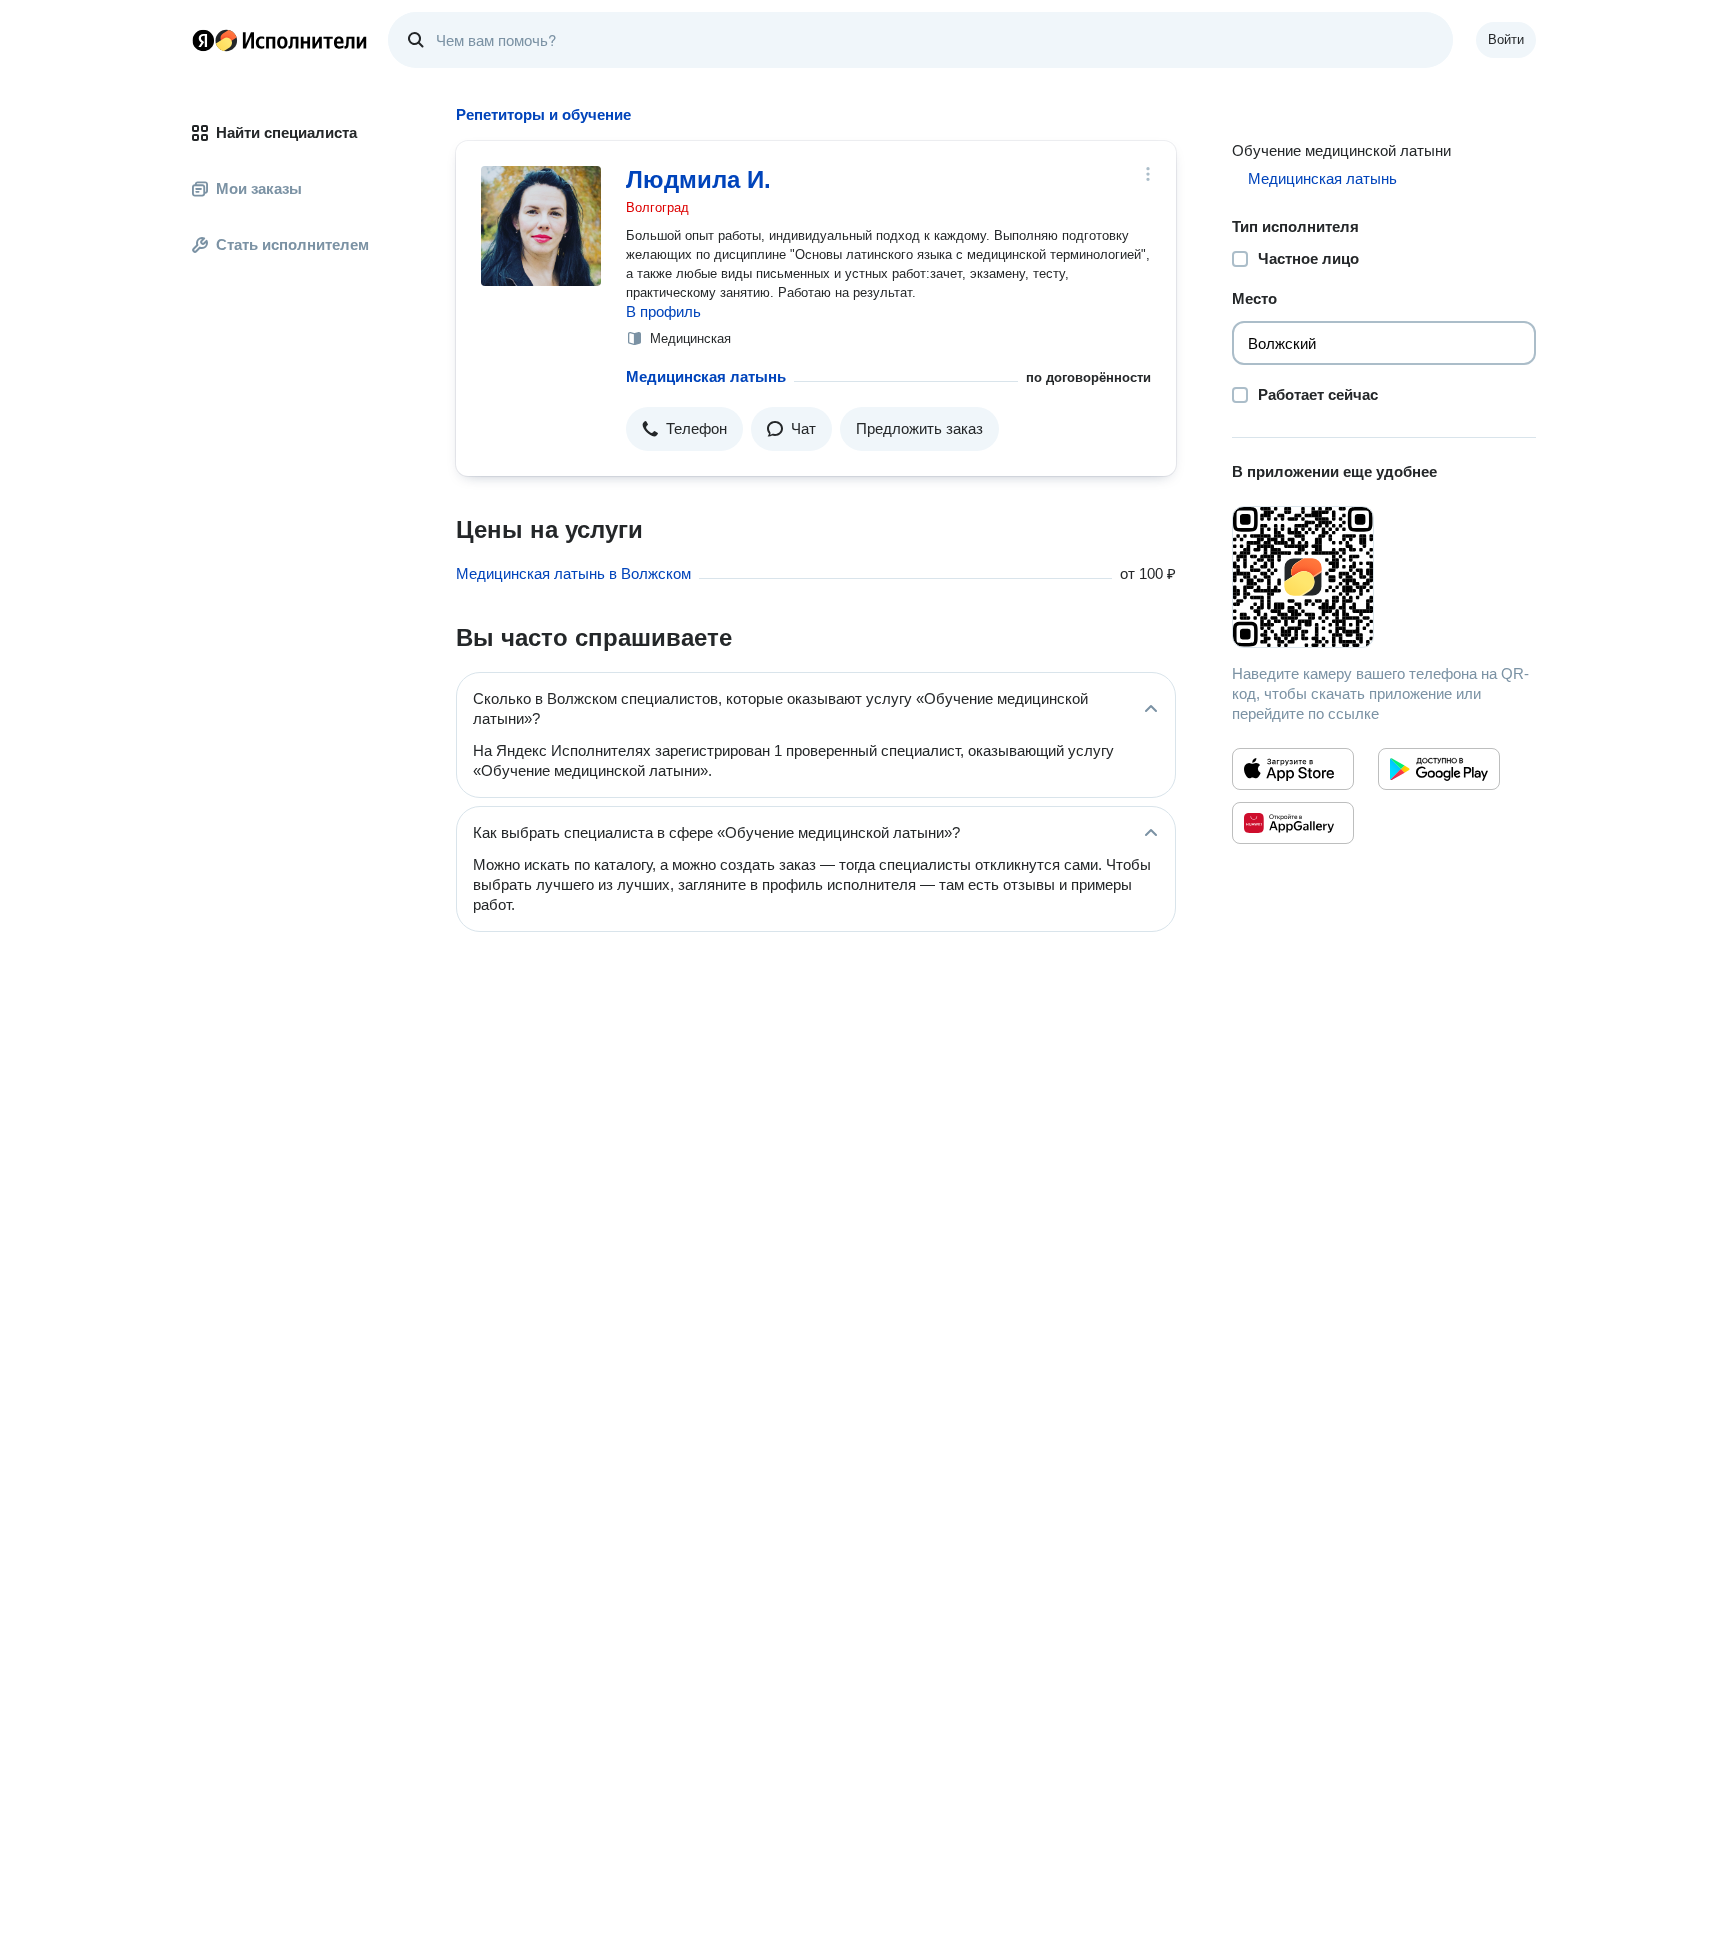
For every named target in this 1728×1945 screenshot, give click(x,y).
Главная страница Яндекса (203, 40)
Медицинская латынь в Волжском (573, 573)
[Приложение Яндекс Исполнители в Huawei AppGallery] (1293, 823)
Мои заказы (259, 188)
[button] (684, 429)
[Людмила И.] (541, 226)
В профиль (663, 311)
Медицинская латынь (706, 376)
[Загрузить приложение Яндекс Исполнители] (1384, 577)
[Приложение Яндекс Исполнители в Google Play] (1439, 769)
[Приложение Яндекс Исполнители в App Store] (1293, 769)
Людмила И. (698, 179)
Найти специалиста (286, 132)
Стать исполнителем (292, 244)
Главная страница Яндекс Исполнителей (280, 40)
